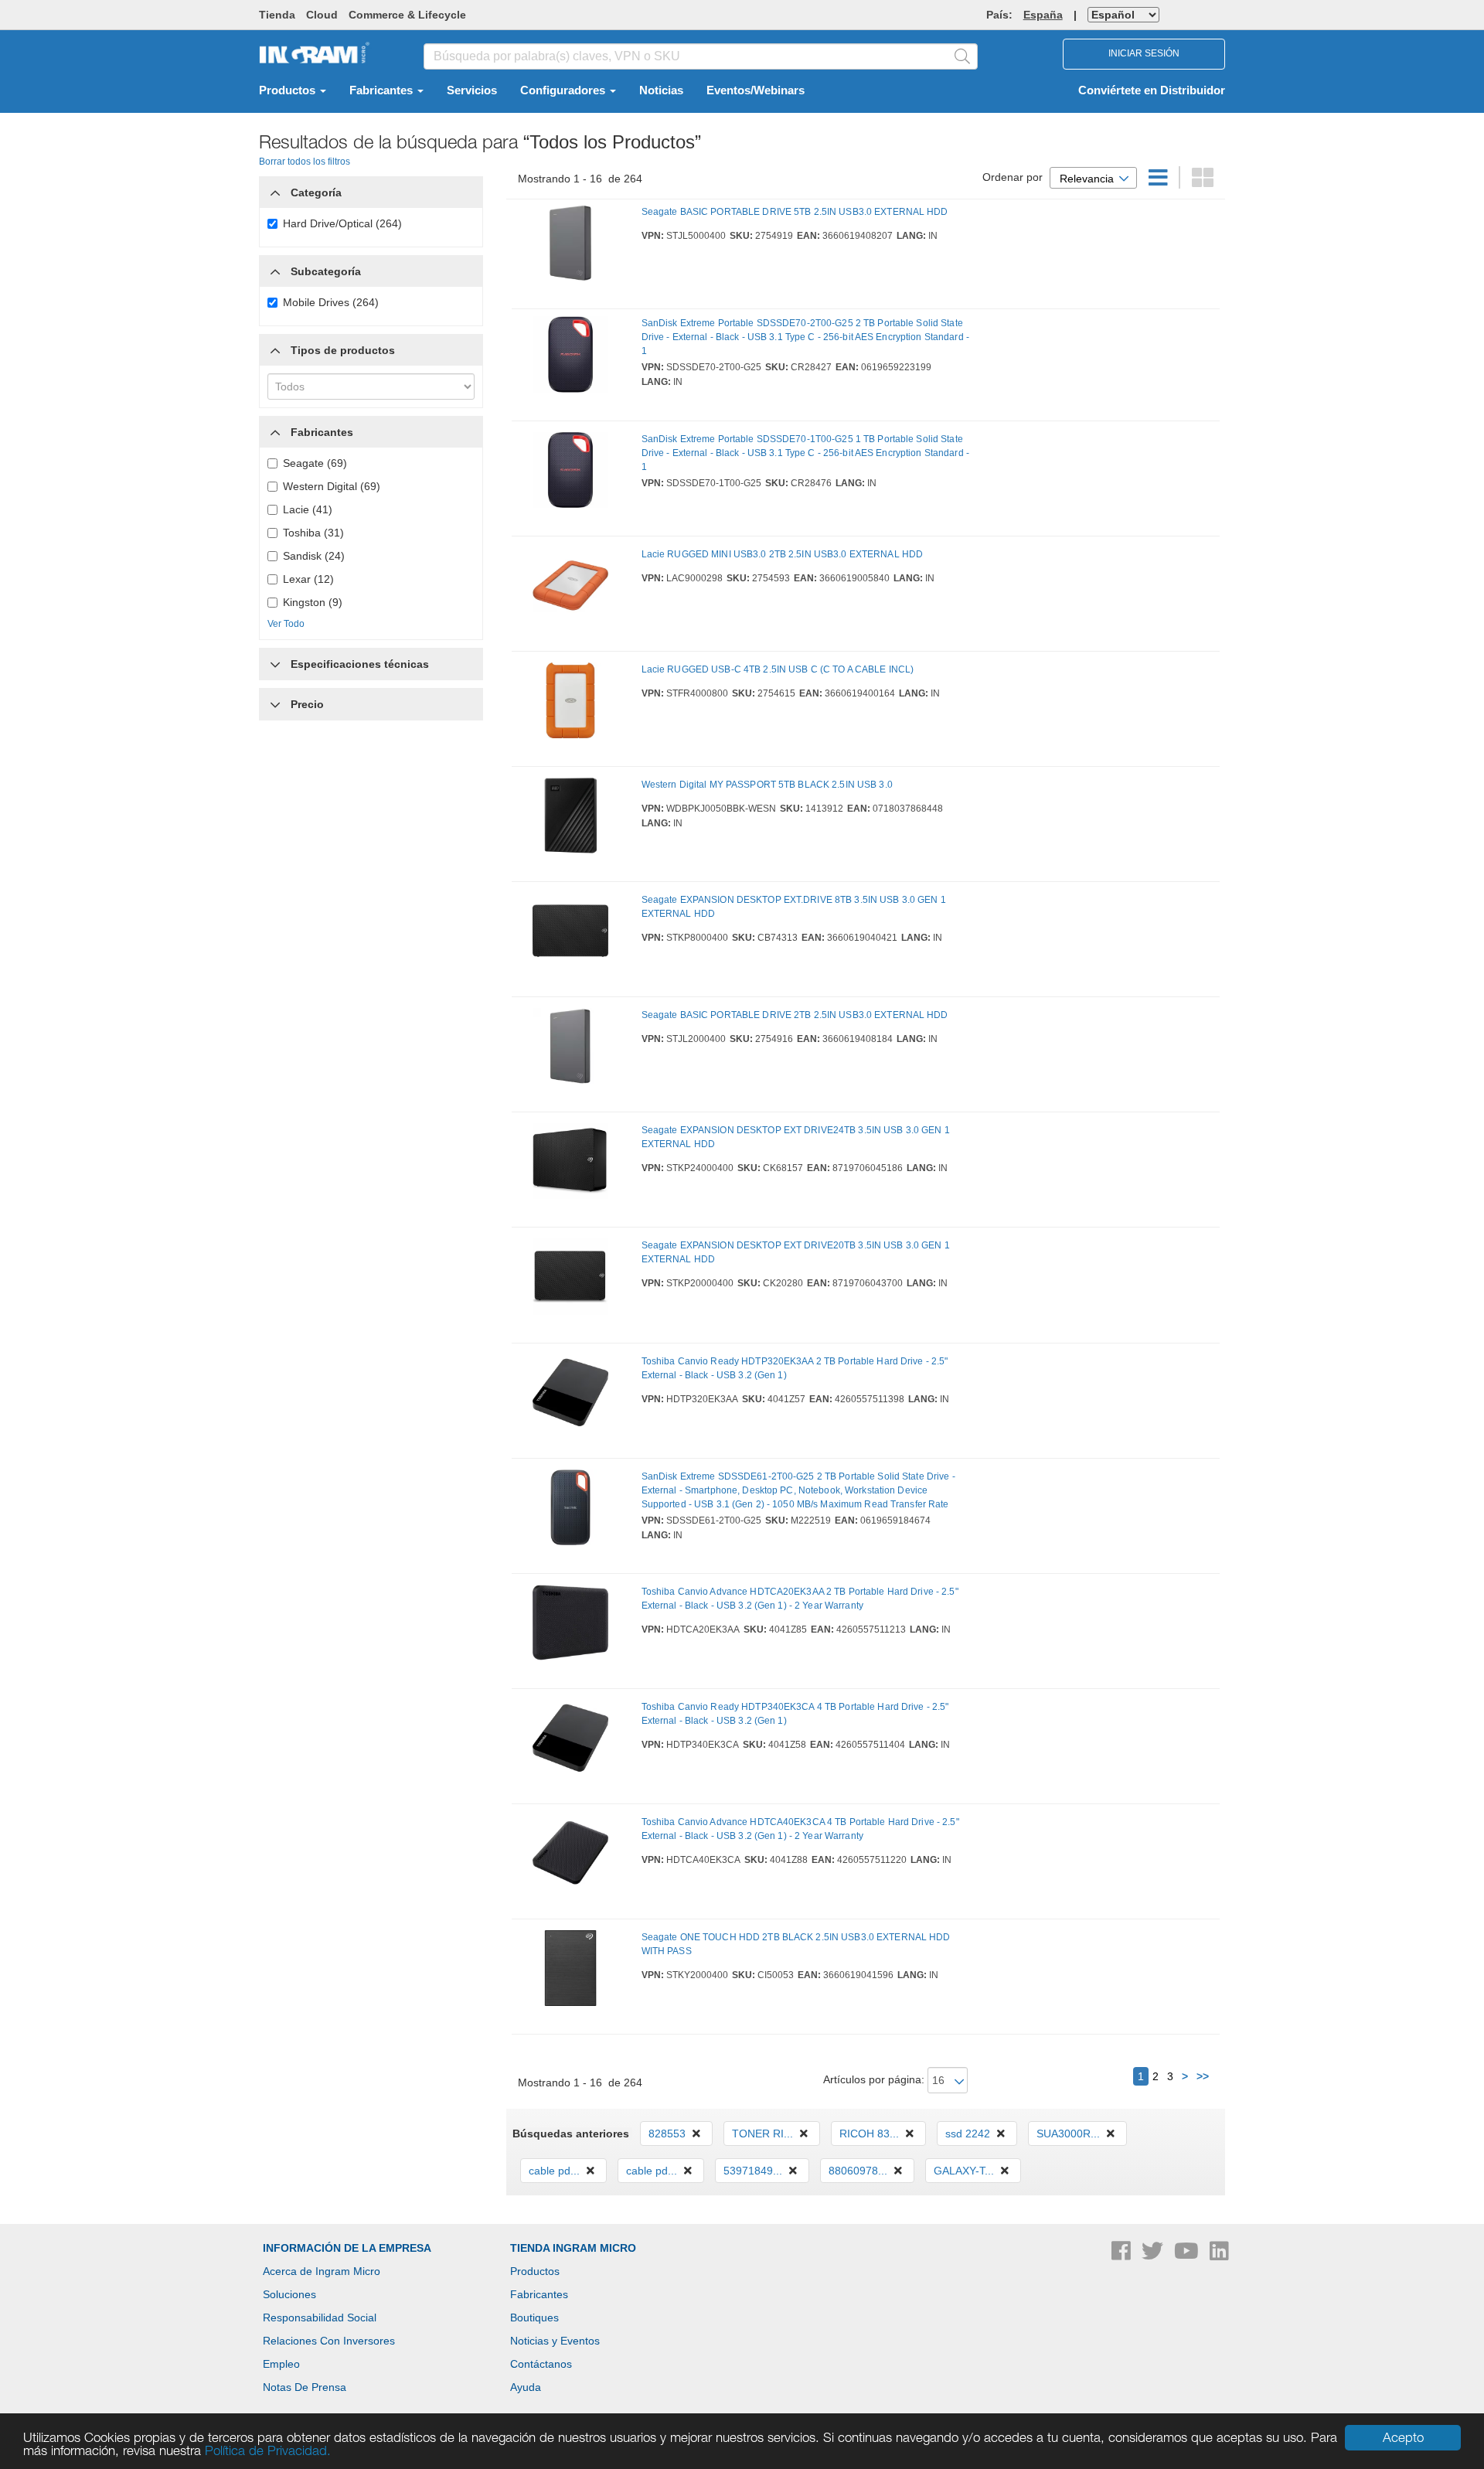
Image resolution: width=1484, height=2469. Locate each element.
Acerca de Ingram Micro (322, 2271)
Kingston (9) (313, 602)
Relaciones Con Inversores (329, 2341)
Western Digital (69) (332, 486)
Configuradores (564, 90)
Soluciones (289, 2294)
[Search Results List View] (1160, 182)
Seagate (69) (315, 463)
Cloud (322, 15)
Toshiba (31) (313, 533)
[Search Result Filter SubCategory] (275, 271)
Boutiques (534, 2317)
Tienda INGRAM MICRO (573, 2248)
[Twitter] (1154, 2255)
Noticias (661, 90)
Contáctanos (541, 2364)
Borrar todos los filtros (305, 162)
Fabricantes (383, 90)
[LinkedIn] (1219, 2255)
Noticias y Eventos (555, 2341)
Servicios (472, 90)
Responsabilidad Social (320, 2317)
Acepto (1403, 2437)
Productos (289, 90)
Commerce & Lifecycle (407, 15)
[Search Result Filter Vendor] (275, 428)
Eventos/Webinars (756, 90)
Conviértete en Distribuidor (1152, 90)
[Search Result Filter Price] (275, 704)
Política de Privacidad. (268, 2450)
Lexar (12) (308, 579)
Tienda (277, 15)
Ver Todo (286, 624)
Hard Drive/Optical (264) (342, 223)
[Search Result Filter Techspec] (275, 660)
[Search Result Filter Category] (275, 189)
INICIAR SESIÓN (1144, 53)
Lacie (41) (308, 509)
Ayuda (526, 2387)
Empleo (281, 2364)
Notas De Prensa (305, 2387)
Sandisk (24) (314, 556)
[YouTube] (1188, 2255)
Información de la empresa (347, 2248)
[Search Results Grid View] (1203, 182)
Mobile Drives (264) (331, 302)
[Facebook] (1123, 2255)
